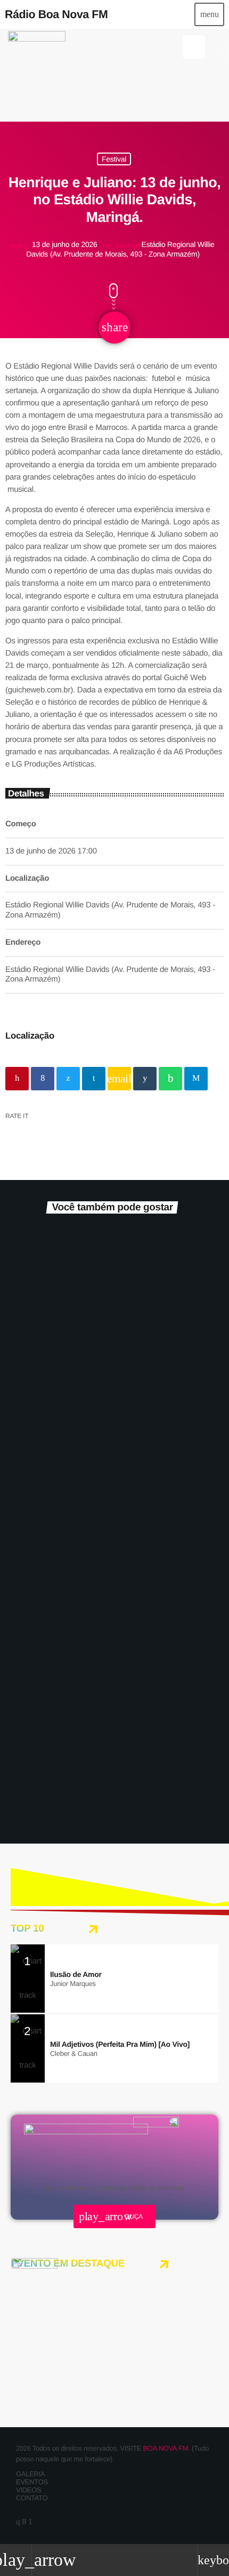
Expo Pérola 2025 (57, 1775)
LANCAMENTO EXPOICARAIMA (91, 1480)
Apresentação (36, 1757)
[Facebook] (24, 2522)
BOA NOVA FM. (166, 2448)
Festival (114, 159)
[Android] (30, 2522)
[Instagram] (18, 2522)
